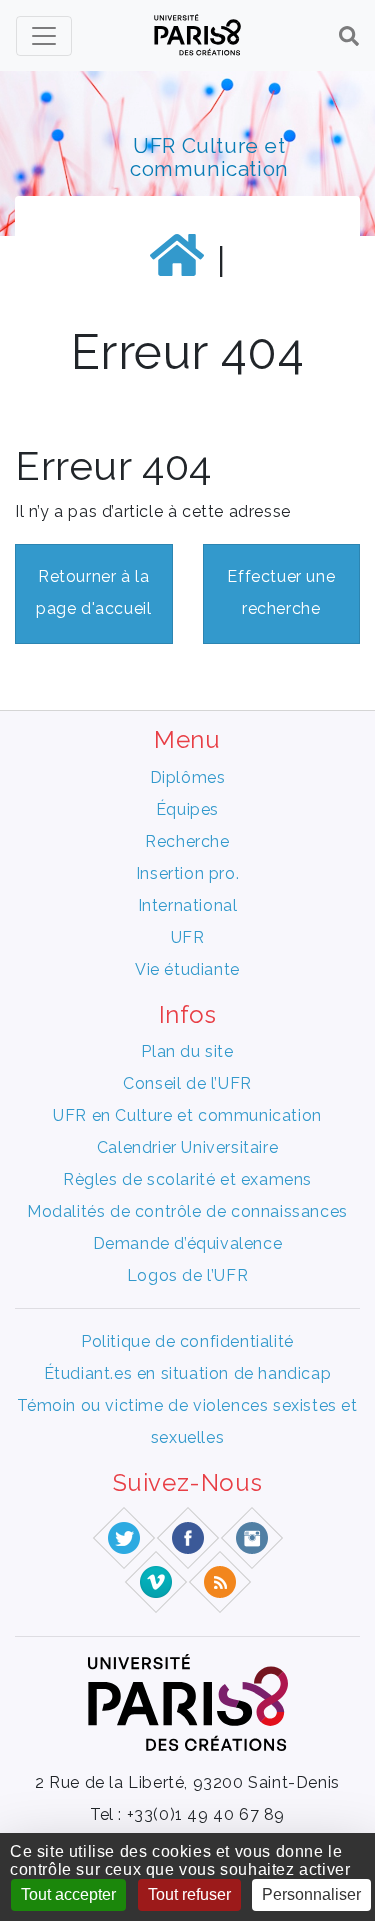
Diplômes (188, 777)
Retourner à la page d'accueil (93, 592)
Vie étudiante (187, 969)
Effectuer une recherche (281, 592)
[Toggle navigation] (44, 36)
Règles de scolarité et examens (187, 1179)
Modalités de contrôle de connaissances (187, 1211)
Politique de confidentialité (187, 1341)
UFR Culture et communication (209, 157)
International (188, 905)
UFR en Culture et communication (187, 1115)
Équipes (187, 809)
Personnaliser (311, 1894)
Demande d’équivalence (188, 1243)
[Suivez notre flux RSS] (220, 1581)
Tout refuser (189, 1894)
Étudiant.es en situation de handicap (188, 1373)
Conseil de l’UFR (187, 1083)
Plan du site (187, 1051)
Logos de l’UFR (187, 1275)
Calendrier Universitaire (187, 1147)
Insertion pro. (187, 873)
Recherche (187, 841)
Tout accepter (68, 1894)
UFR (188, 937)
